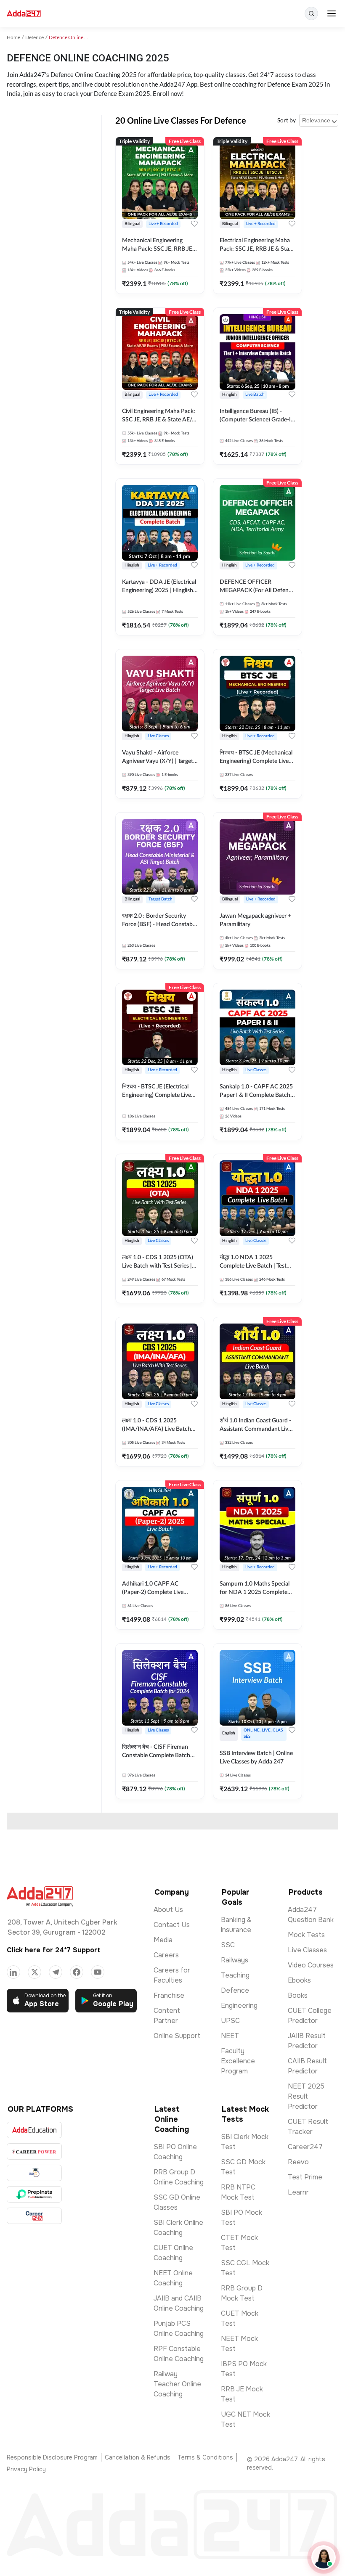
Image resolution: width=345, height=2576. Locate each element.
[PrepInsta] (34, 2194)
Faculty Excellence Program (238, 2061)
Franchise (169, 1995)
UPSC (230, 2021)
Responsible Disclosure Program (52, 2457)
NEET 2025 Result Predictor (306, 2096)
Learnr (298, 2192)
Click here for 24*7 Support (53, 1950)
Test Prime (305, 2177)
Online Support (177, 2036)
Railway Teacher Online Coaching (177, 2384)
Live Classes (307, 1950)
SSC (228, 1945)
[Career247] (34, 2216)
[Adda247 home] (24, 14)
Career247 (305, 2147)
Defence (235, 1990)
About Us (168, 1910)
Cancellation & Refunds (138, 2457)
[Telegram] (56, 1972)
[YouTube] (98, 1972)
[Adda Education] (34, 2130)
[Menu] (332, 13)
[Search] (311, 13)
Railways (235, 1960)
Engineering (239, 2005)
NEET (230, 2036)
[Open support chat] (324, 2557)
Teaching (235, 1975)
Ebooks (299, 1980)
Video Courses (311, 1965)
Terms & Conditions (205, 2457)
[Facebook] (77, 1972)
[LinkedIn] (13, 1972)
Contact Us (172, 1925)
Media (163, 1940)
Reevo (298, 2162)
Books (298, 1995)
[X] (34, 1972)
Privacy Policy (26, 2469)
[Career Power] (34, 2151)
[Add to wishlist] (194, 224)
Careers (166, 1955)
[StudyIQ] (34, 2173)
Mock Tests (306, 1935)
